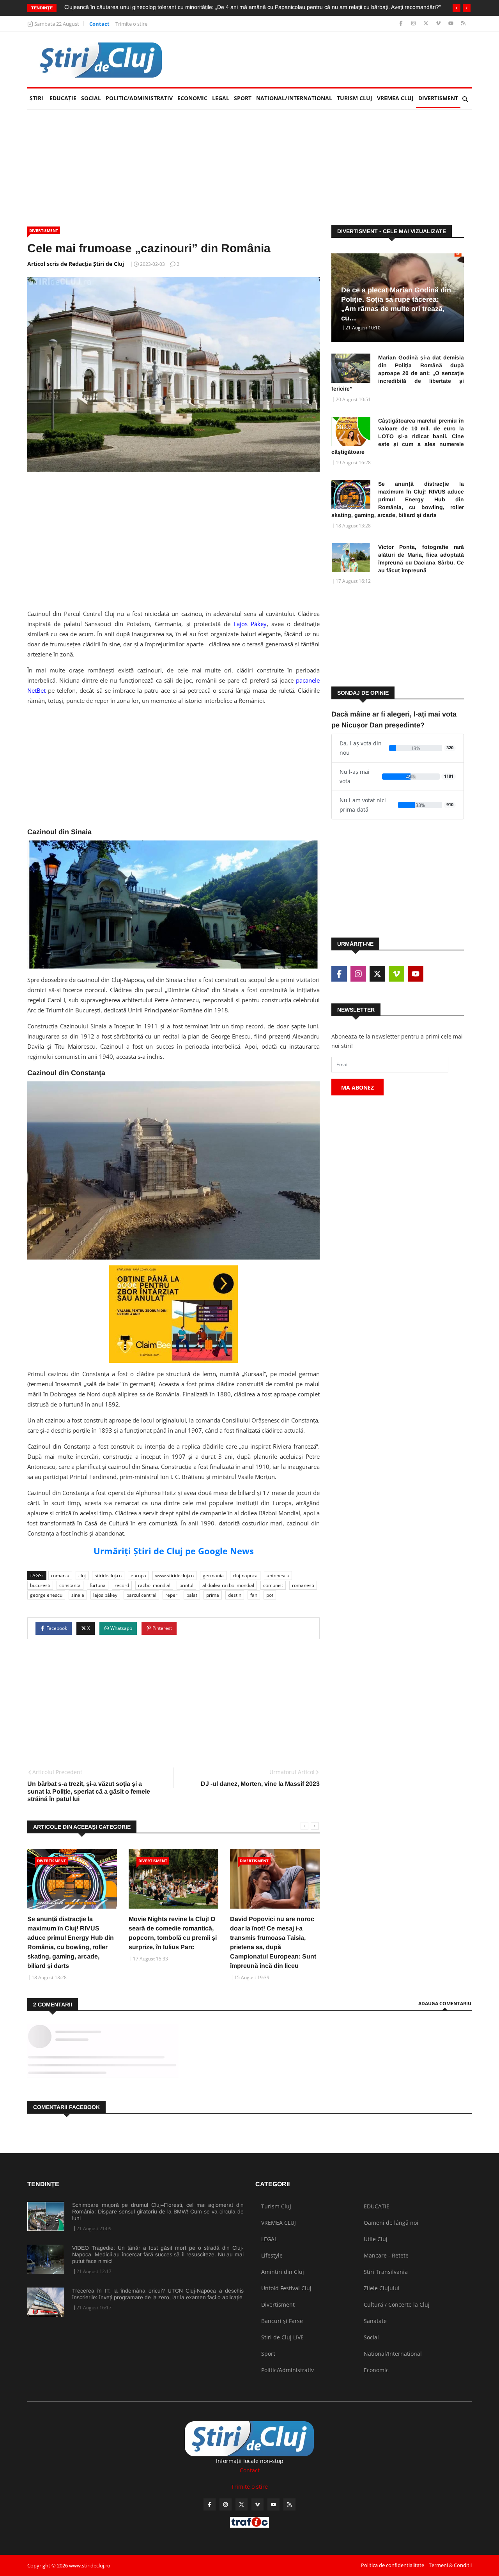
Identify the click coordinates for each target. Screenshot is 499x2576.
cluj (82, 1575)
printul (186, 1585)
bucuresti (40, 1585)
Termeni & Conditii (450, 2565)
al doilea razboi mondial (228, 1585)
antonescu (278, 1575)
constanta (70, 1585)
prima (213, 1595)
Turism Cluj (355, 98)
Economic (192, 98)
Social (91, 98)
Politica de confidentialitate (393, 2565)
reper (171, 1595)
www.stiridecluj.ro (174, 1575)
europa (138, 1575)
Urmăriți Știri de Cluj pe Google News (174, 1551)
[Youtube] (452, 24)
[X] (427, 24)
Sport (243, 98)
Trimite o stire (131, 24)
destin (235, 1595)
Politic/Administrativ (139, 98)
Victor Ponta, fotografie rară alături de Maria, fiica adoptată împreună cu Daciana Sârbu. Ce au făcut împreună (421, 559)
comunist (273, 1585)
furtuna (98, 1585)
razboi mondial (154, 1585)
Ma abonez (357, 1087)
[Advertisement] (330, 60)
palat (192, 1595)
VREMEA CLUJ (395, 98)
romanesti (303, 1585)
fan (254, 1595)
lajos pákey (105, 1595)
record (122, 1585)
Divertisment (438, 98)
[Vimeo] (439, 24)
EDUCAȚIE (64, 98)
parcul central (141, 1595)
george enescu (46, 1595)
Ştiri (36, 98)
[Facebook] (402, 24)
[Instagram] (414, 24)
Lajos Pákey (250, 624)
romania (60, 1575)
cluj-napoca (245, 1575)
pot (270, 1595)
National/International (294, 98)
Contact (99, 24)
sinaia (78, 1595)
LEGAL (221, 98)
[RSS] (463, 24)
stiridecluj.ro (108, 1575)
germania (213, 1575)
